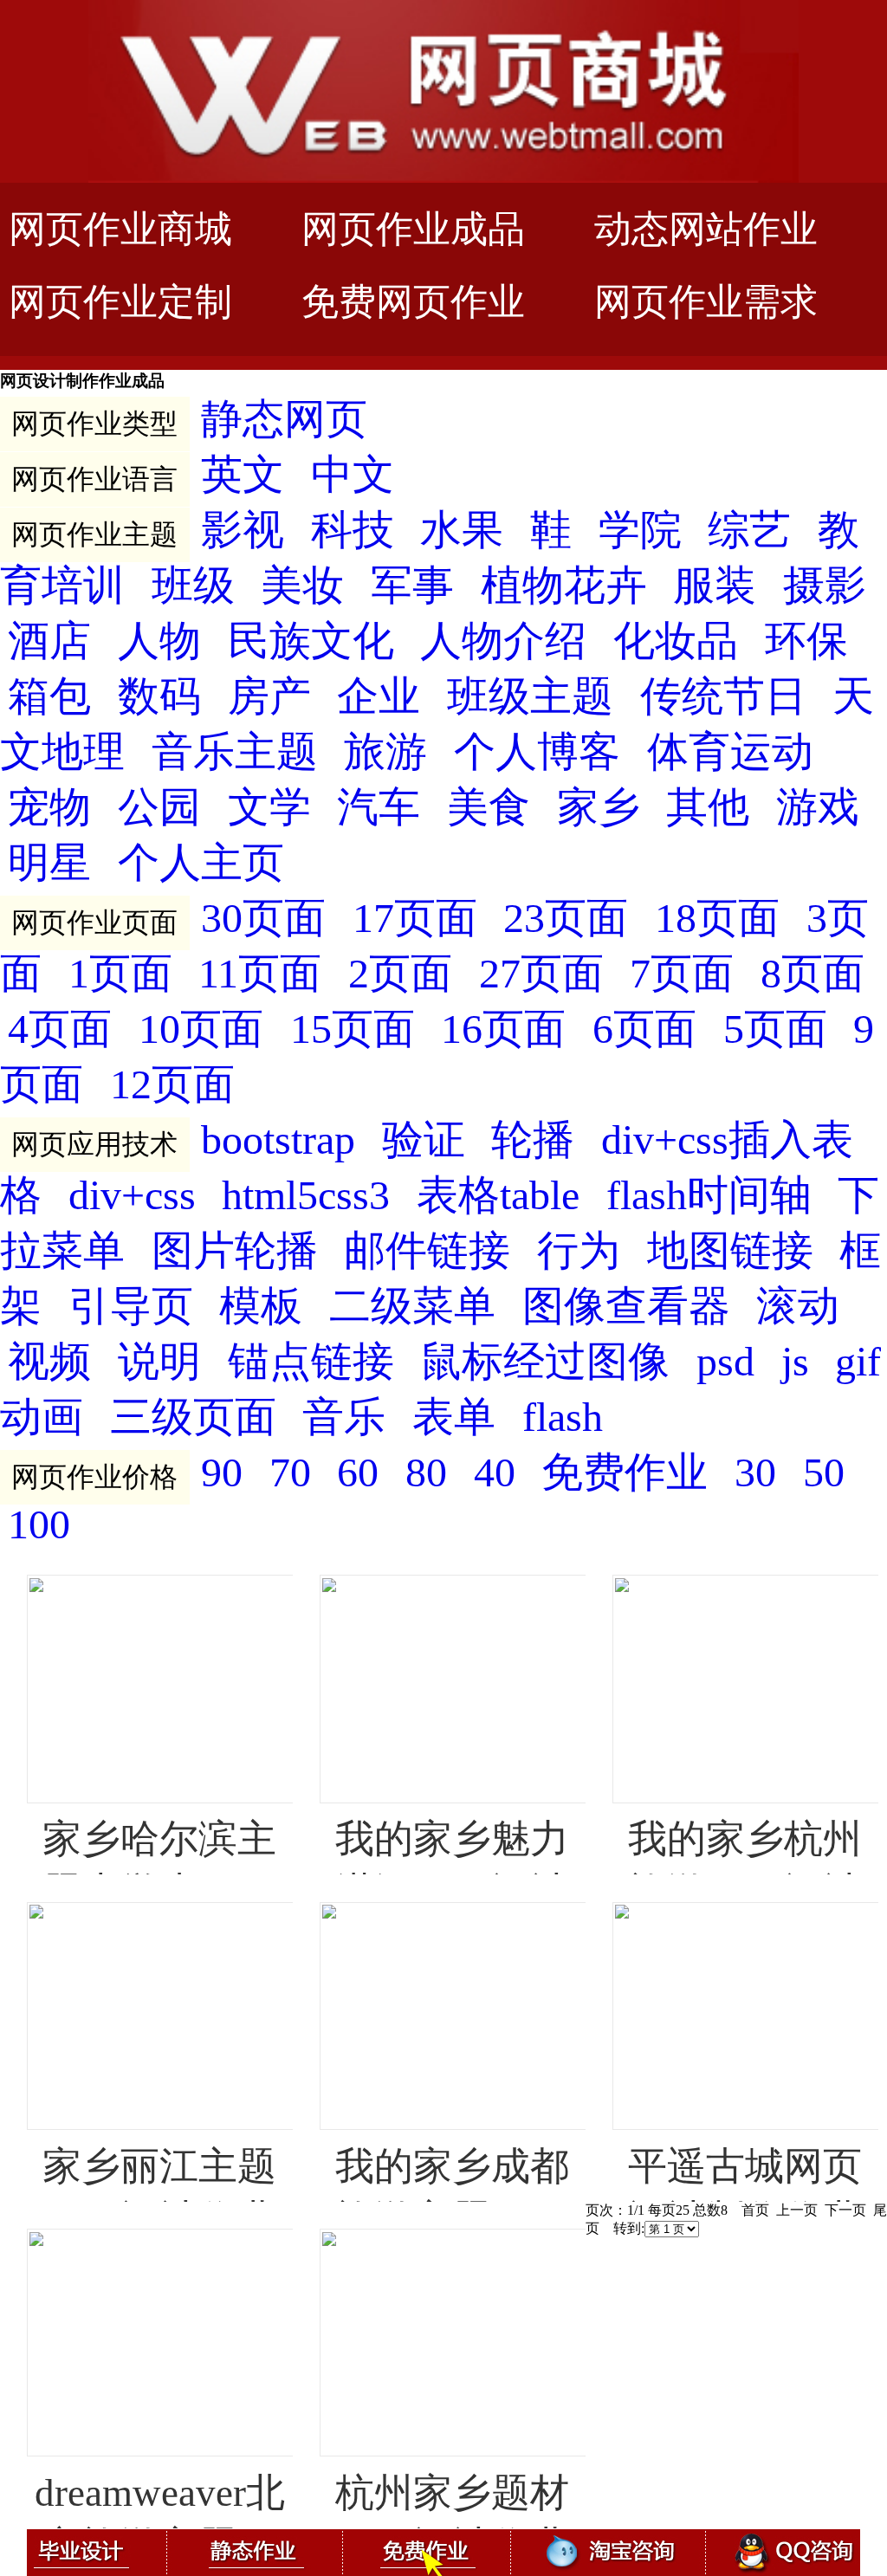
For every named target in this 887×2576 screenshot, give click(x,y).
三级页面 (193, 1417)
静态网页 (284, 420)
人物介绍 (503, 641)
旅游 (385, 752)
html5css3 (306, 1196)
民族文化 (311, 641)
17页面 (415, 919)
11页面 (260, 974)
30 (755, 1473)
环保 (806, 641)
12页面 (172, 1085)
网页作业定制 (120, 302)
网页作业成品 (413, 229)
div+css (132, 1196)
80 (426, 1473)
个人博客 (537, 752)
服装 (715, 586)
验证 (424, 1140)
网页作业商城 (120, 229)
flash (563, 1417)
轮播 (533, 1140)
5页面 (775, 1029)
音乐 (344, 1417)
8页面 (813, 974)
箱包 (49, 697)
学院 (640, 531)
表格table (498, 1196)
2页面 (400, 974)
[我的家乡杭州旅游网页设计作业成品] (622, 1587)
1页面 (120, 974)
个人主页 (201, 863)
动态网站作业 (706, 229)
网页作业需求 (706, 302)
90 (222, 1473)
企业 (379, 697)
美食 (489, 808)
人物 (159, 641)
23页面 (566, 919)
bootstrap (278, 1140)
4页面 (60, 1029)
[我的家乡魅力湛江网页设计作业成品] (329, 1587)
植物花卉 (564, 586)
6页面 (644, 1029)
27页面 (541, 974)
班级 (193, 586)
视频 (49, 1362)
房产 (269, 697)
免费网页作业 (413, 302)
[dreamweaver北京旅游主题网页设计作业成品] (36, 2241)
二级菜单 (412, 1307)
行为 (579, 1251)
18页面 (717, 919)
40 (495, 1473)
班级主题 (530, 697)
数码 (159, 697)
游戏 (818, 808)
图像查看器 (626, 1307)
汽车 (379, 808)
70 (290, 1473)
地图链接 (730, 1251)
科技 (353, 531)
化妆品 (676, 641)
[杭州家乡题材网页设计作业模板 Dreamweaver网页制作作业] (329, 2241)
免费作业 (625, 1473)
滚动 (798, 1307)
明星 (49, 863)
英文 (243, 475)
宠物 (49, 808)
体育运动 (730, 752)
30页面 (263, 919)
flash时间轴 (709, 1196)
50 (824, 1473)
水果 (462, 531)
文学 (269, 808)
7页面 (682, 974)
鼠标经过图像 (545, 1362)
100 (39, 1525)
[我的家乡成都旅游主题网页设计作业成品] (329, 1914)
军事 (412, 586)
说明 (159, 1362)
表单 (454, 1417)
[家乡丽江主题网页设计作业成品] (36, 1914)
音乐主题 (235, 752)
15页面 (353, 1029)
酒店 (49, 641)
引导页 (131, 1307)
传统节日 (723, 697)
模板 (261, 1307)
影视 (243, 531)
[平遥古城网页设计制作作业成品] (622, 1914)
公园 (159, 808)
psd (725, 1362)
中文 (353, 475)
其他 (708, 808)
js (795, 1362)
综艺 (749, 531)
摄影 (825, 586)
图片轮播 (235, 1251)
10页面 (201, 1029)
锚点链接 (311, 1362)
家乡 (599, 808)
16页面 (503, 1029)
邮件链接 (427, 1251)
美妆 (302, 586)
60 (358, 1473)
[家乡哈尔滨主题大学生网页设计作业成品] (36, 1587)
